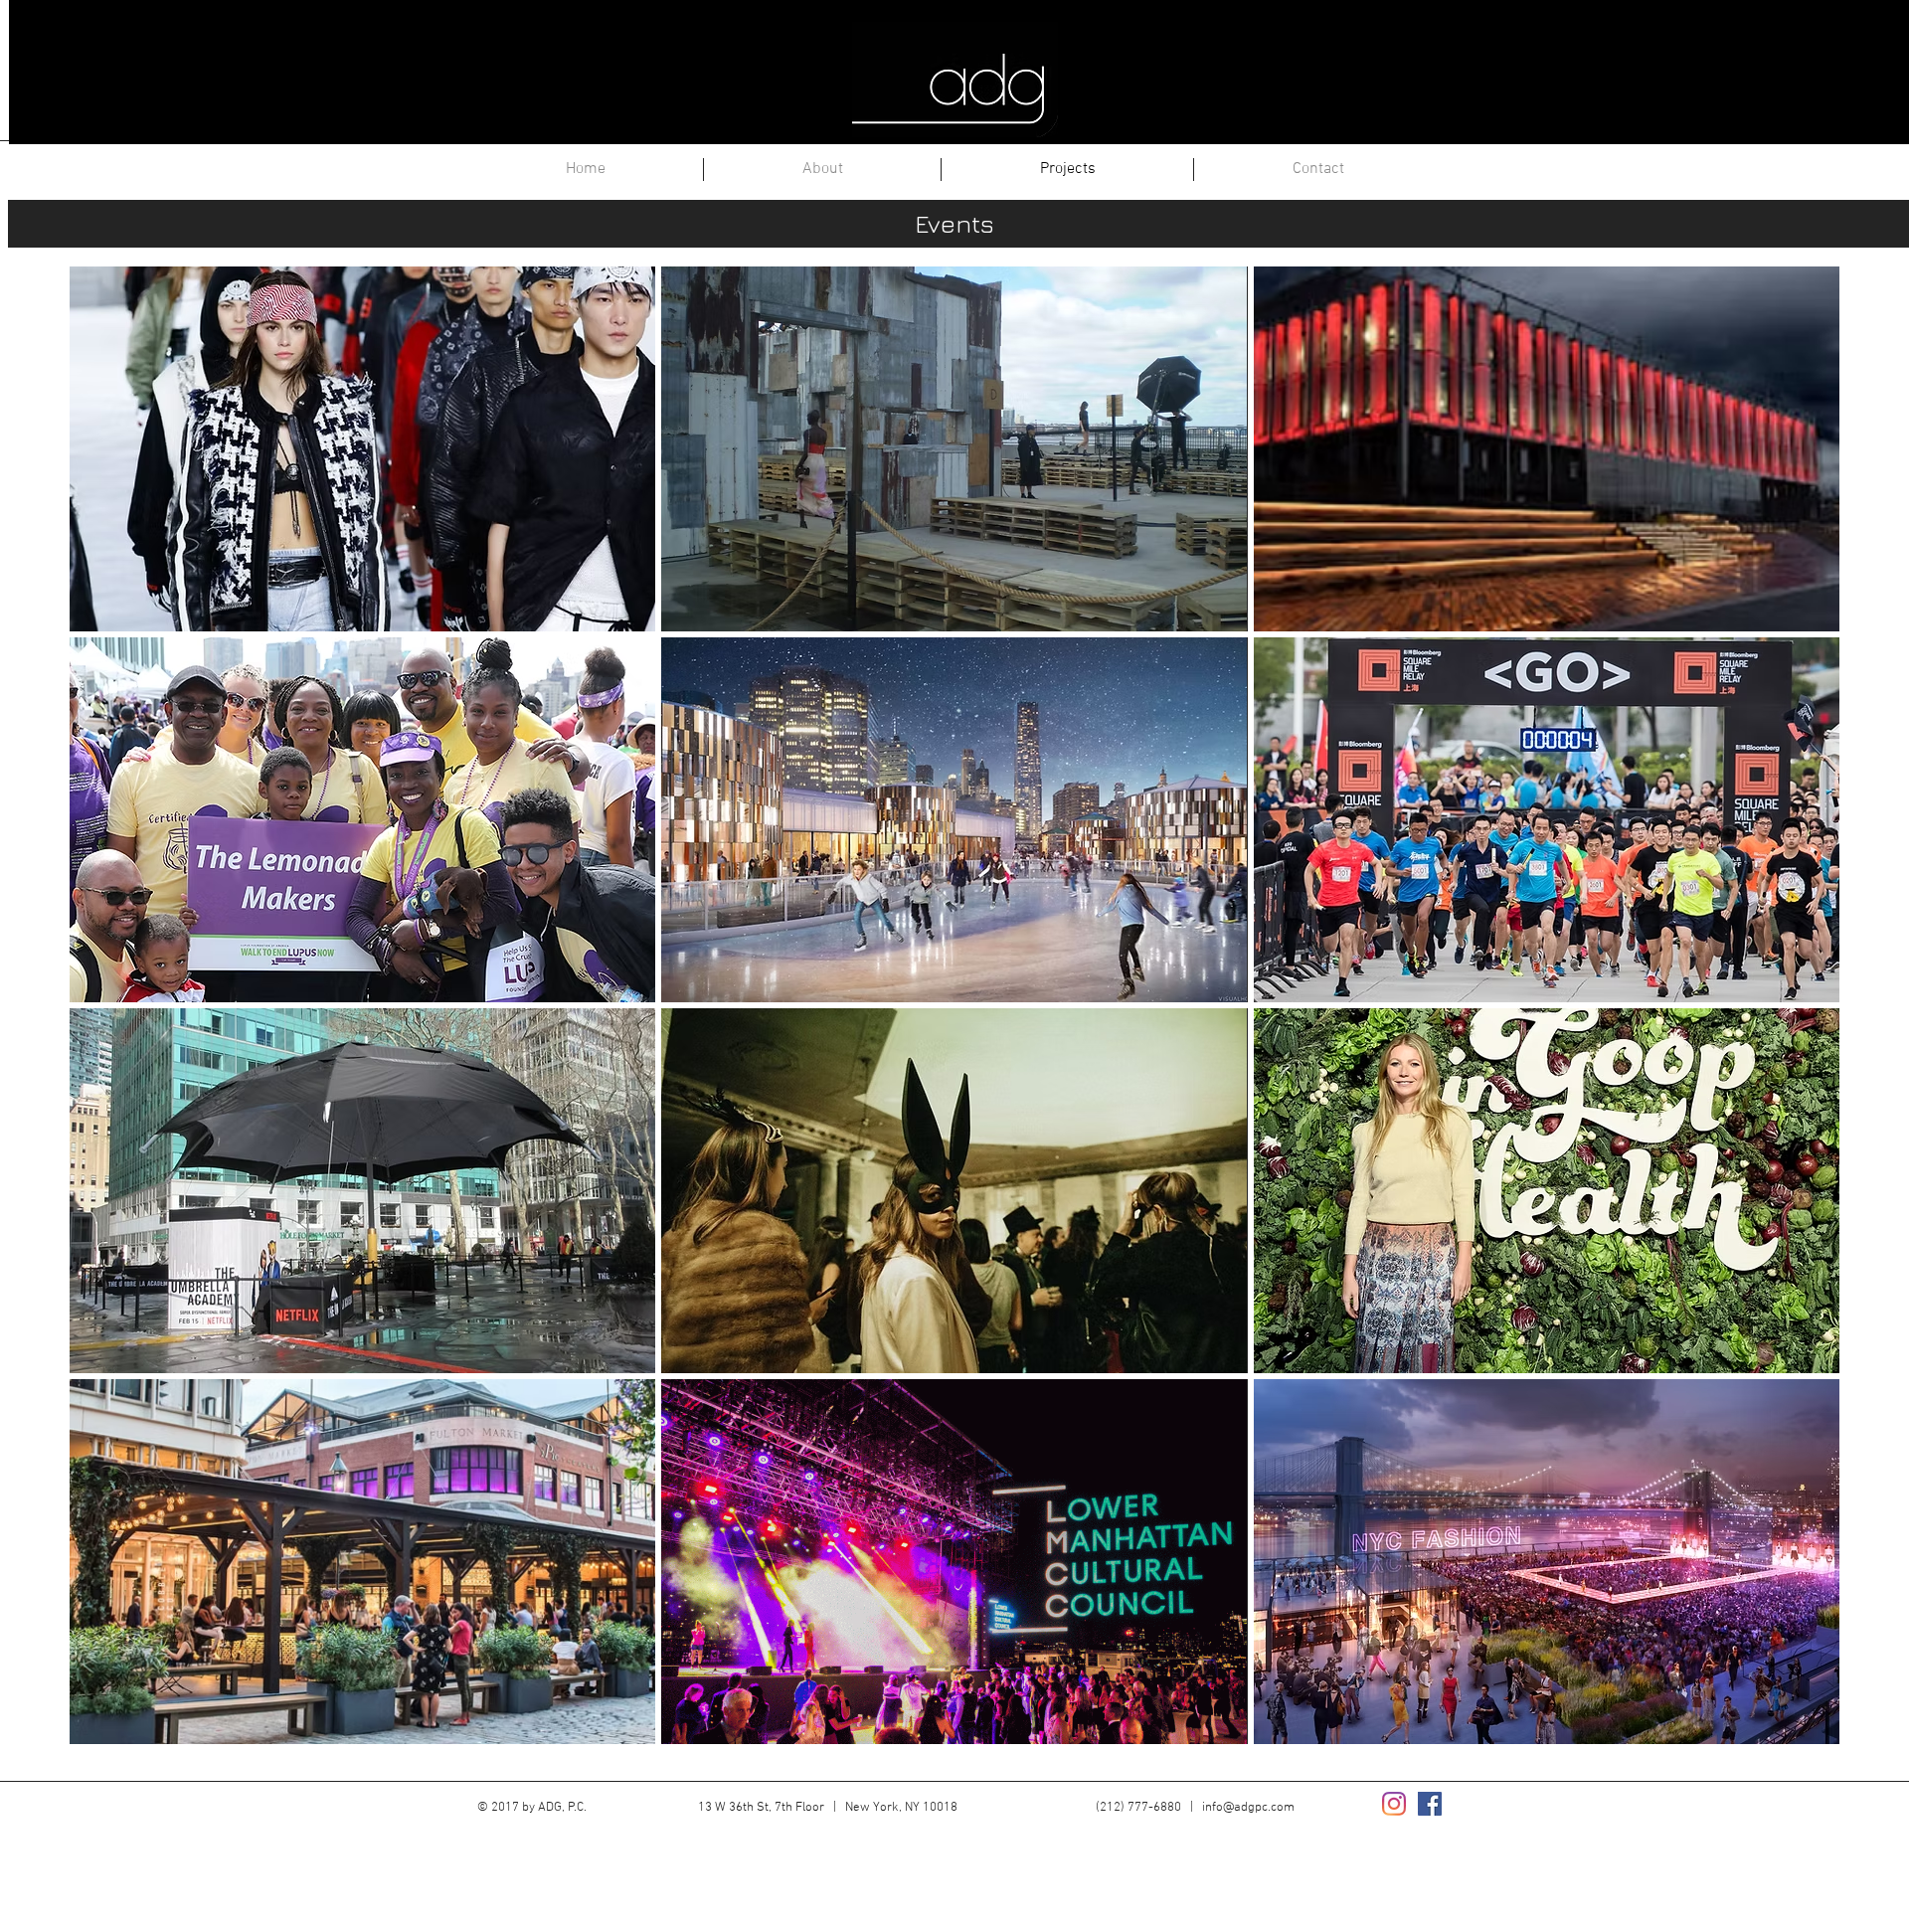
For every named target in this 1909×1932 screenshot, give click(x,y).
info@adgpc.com (1248, 1808)
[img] (362, 449)
